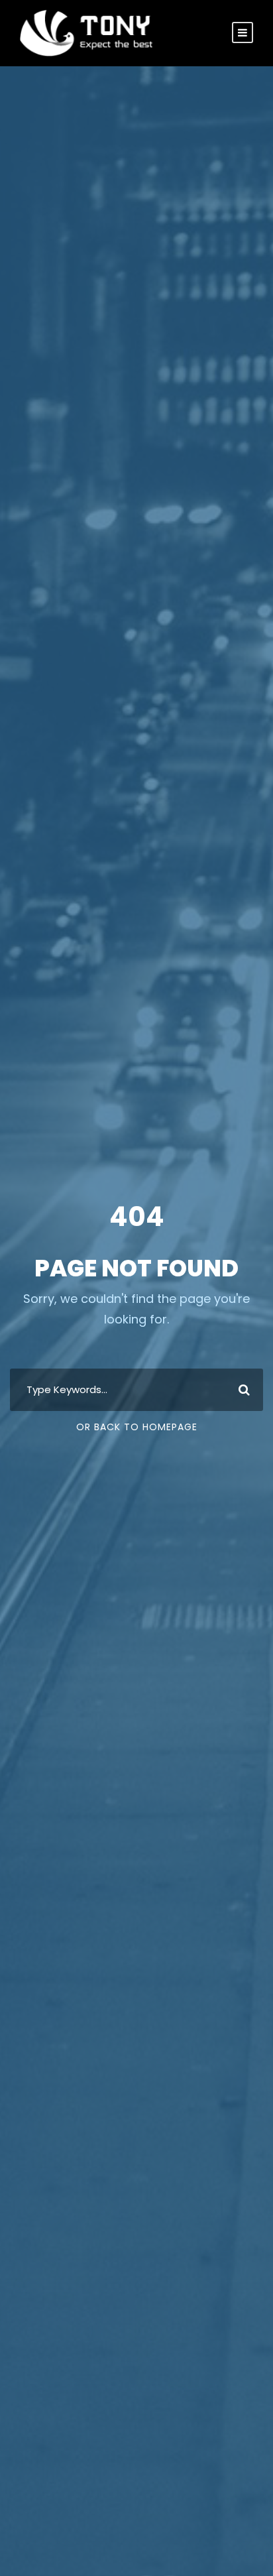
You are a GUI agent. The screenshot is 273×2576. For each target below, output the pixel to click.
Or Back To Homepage (137, 1427)
